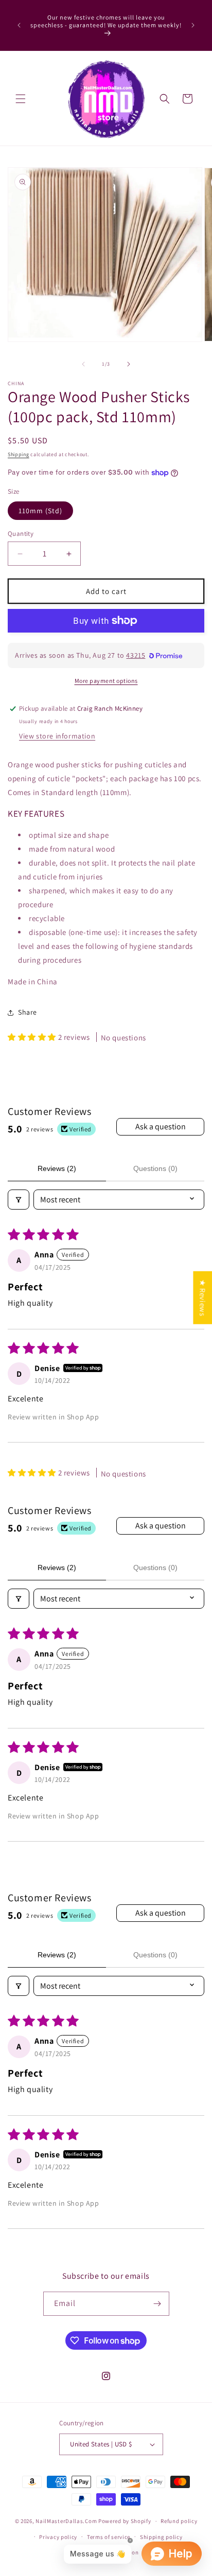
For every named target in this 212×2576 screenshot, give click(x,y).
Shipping (19, 454)
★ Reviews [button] (202, 1297)
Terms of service (109, 2537)
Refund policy (179, 2521)
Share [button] (28, 1012)
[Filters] (19, 1200)
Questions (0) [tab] (155, 1168)
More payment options (106, 681)
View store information (57, 736)
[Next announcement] (193, 25)
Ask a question (161, 1127)
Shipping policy (161, 2537)
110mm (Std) (40, 511)
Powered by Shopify (125, 2521)
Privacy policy (58, 2537)
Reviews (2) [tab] (57, 1168)
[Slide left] (83, 364)
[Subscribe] (157, 2304)
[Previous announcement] (19, 25)
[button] (21, 99)
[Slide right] (129, 364)
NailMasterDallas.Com (66, 2521)
